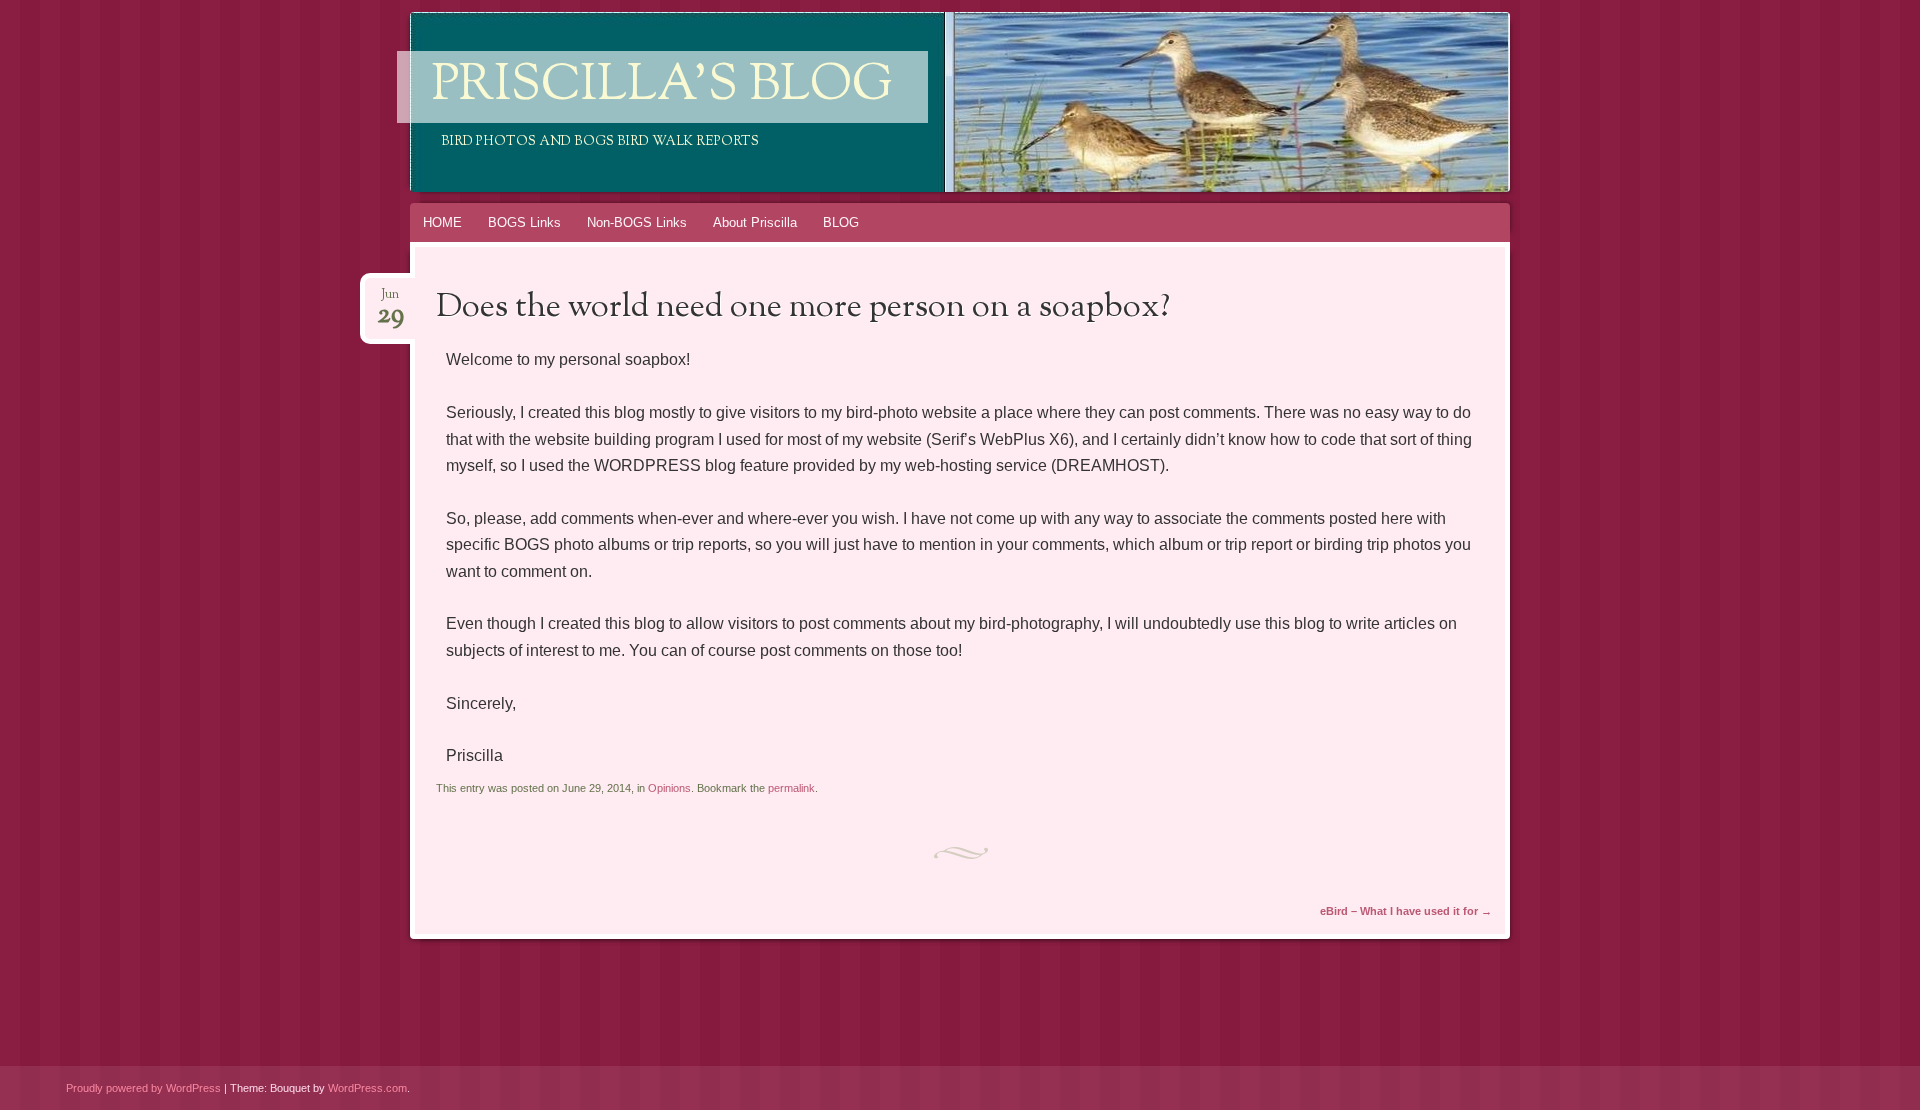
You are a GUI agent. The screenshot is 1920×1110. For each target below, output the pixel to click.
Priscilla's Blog (662, 87)
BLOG (841, 222)
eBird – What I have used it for (1406, 911)
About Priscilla (755, 222)
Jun (390, 300)
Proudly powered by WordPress (143, 1088)
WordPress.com (367, 1088)
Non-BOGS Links (637, 222)
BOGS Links (524, 222)
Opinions (669, 788)
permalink (791, 788)
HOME (442, 222)
